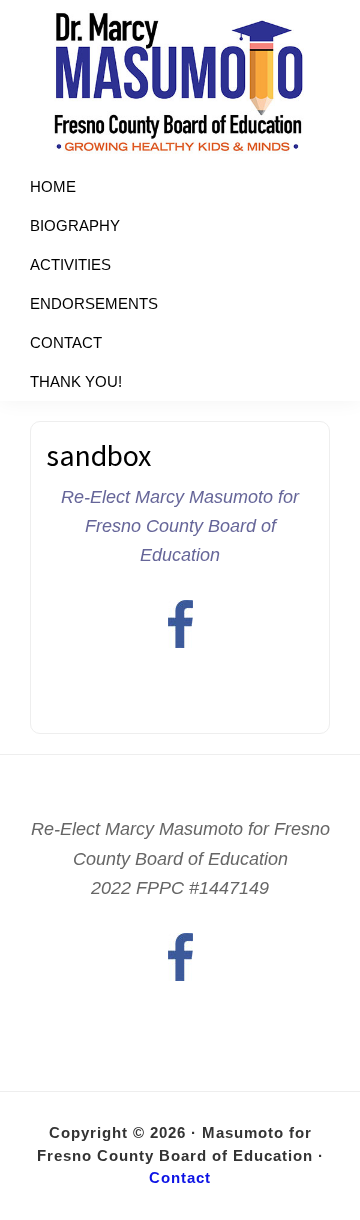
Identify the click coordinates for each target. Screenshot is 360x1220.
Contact (180, 1177)
